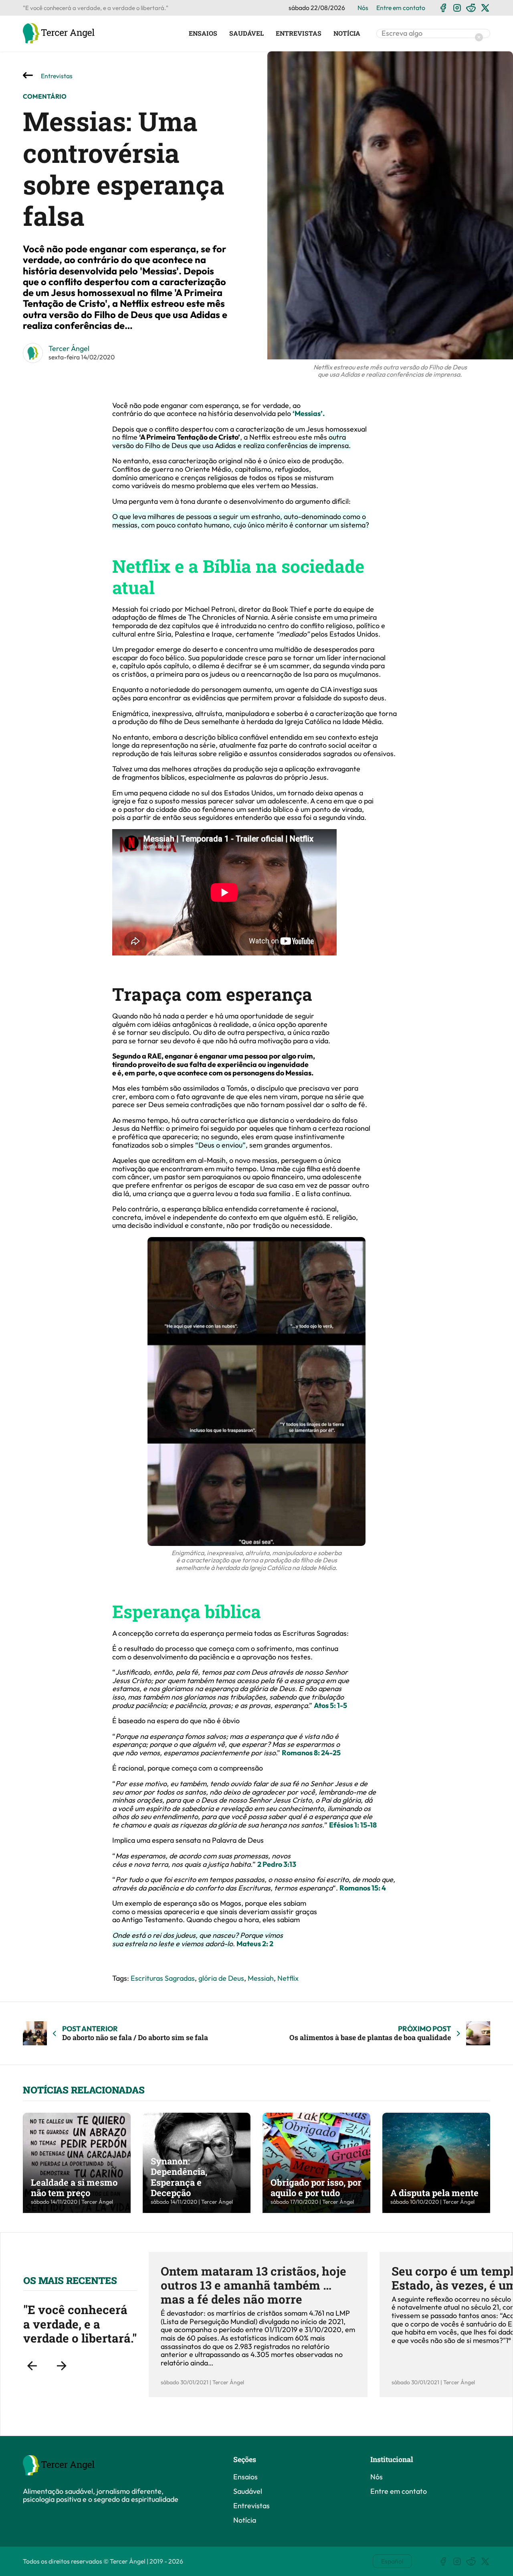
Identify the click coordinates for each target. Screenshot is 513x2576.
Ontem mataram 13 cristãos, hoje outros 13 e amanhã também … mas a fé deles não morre (253, 2285)
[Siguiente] (61, 2366)
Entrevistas (299, 33)
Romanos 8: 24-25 (311, 1753)
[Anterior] (32, 2366)
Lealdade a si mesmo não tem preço (74, 2188)
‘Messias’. (309, 413)
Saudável (246, 33)
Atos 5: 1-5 (330, 1705)
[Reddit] (471, 8)
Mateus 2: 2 (255, 1944)
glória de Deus (221, 1978)
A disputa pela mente (434, 2193)
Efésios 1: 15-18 (353, 1825)
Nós (363, 8)
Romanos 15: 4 (363, 1888)
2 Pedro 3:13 (277, 1864)
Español (392, 2561)
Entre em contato (401, 8)
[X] (485, 8)
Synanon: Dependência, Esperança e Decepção (179, 2177)
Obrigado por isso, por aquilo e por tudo (316, 2188)
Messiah (261, 1978)
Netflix (288, 1978)
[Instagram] (457, 8)
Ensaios (203, 33)
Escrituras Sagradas (163, 1978)
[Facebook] (443, 8)
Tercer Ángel (69, 348)
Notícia (347, 33)
